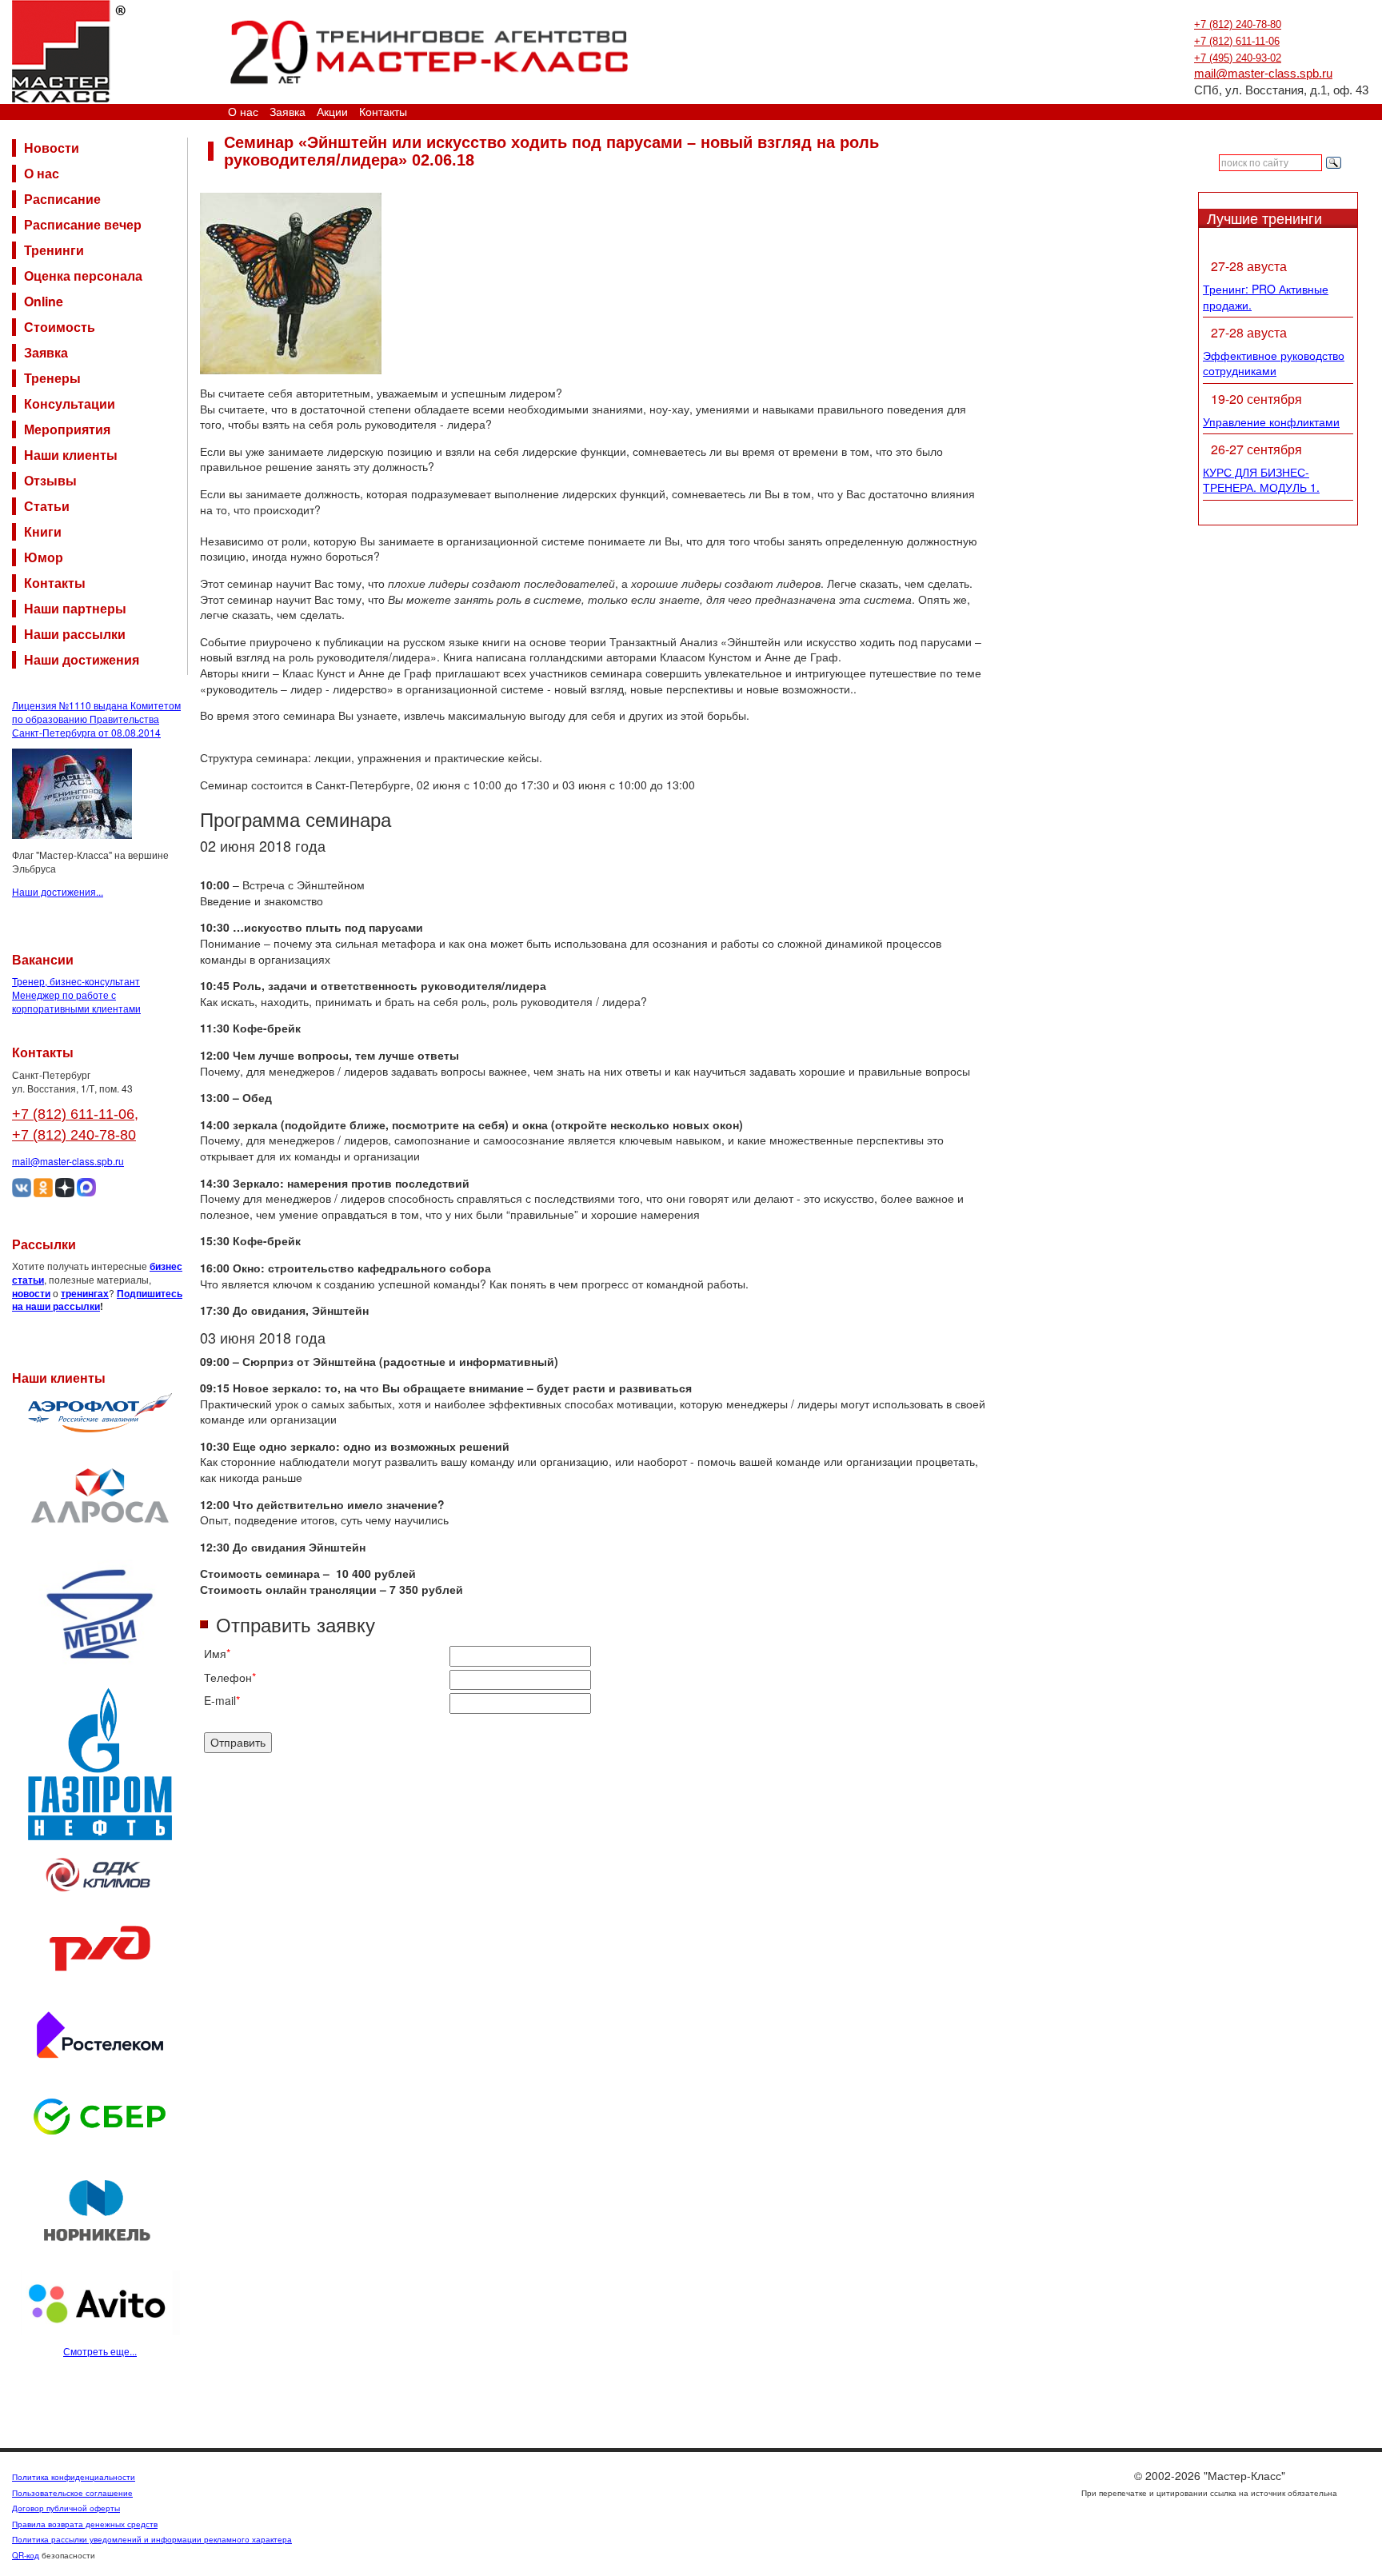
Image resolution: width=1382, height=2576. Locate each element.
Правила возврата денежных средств (85, 2524)
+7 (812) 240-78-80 (1238, 24)
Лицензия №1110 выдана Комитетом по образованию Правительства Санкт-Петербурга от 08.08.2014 (96, 719)
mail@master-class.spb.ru (1263, 74)
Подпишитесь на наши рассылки (97, 1300)
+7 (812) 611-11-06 (1237, 41)
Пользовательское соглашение (72, 2493)
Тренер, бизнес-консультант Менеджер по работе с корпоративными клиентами (76, 994)
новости (31, 1293)
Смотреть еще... (100, 2351)
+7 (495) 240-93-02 (1238, 58)
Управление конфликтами (1271, 421)
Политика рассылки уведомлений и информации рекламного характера (152, 2539)
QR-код (26, 2555)
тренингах (85, 1293)
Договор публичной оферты (66, 2508)
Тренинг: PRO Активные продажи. (1266, 297)
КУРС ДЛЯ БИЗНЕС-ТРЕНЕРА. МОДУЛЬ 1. (1261, 480)
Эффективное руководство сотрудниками (1274, 363)
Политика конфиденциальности (74, 2477)
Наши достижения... (58, 891)
